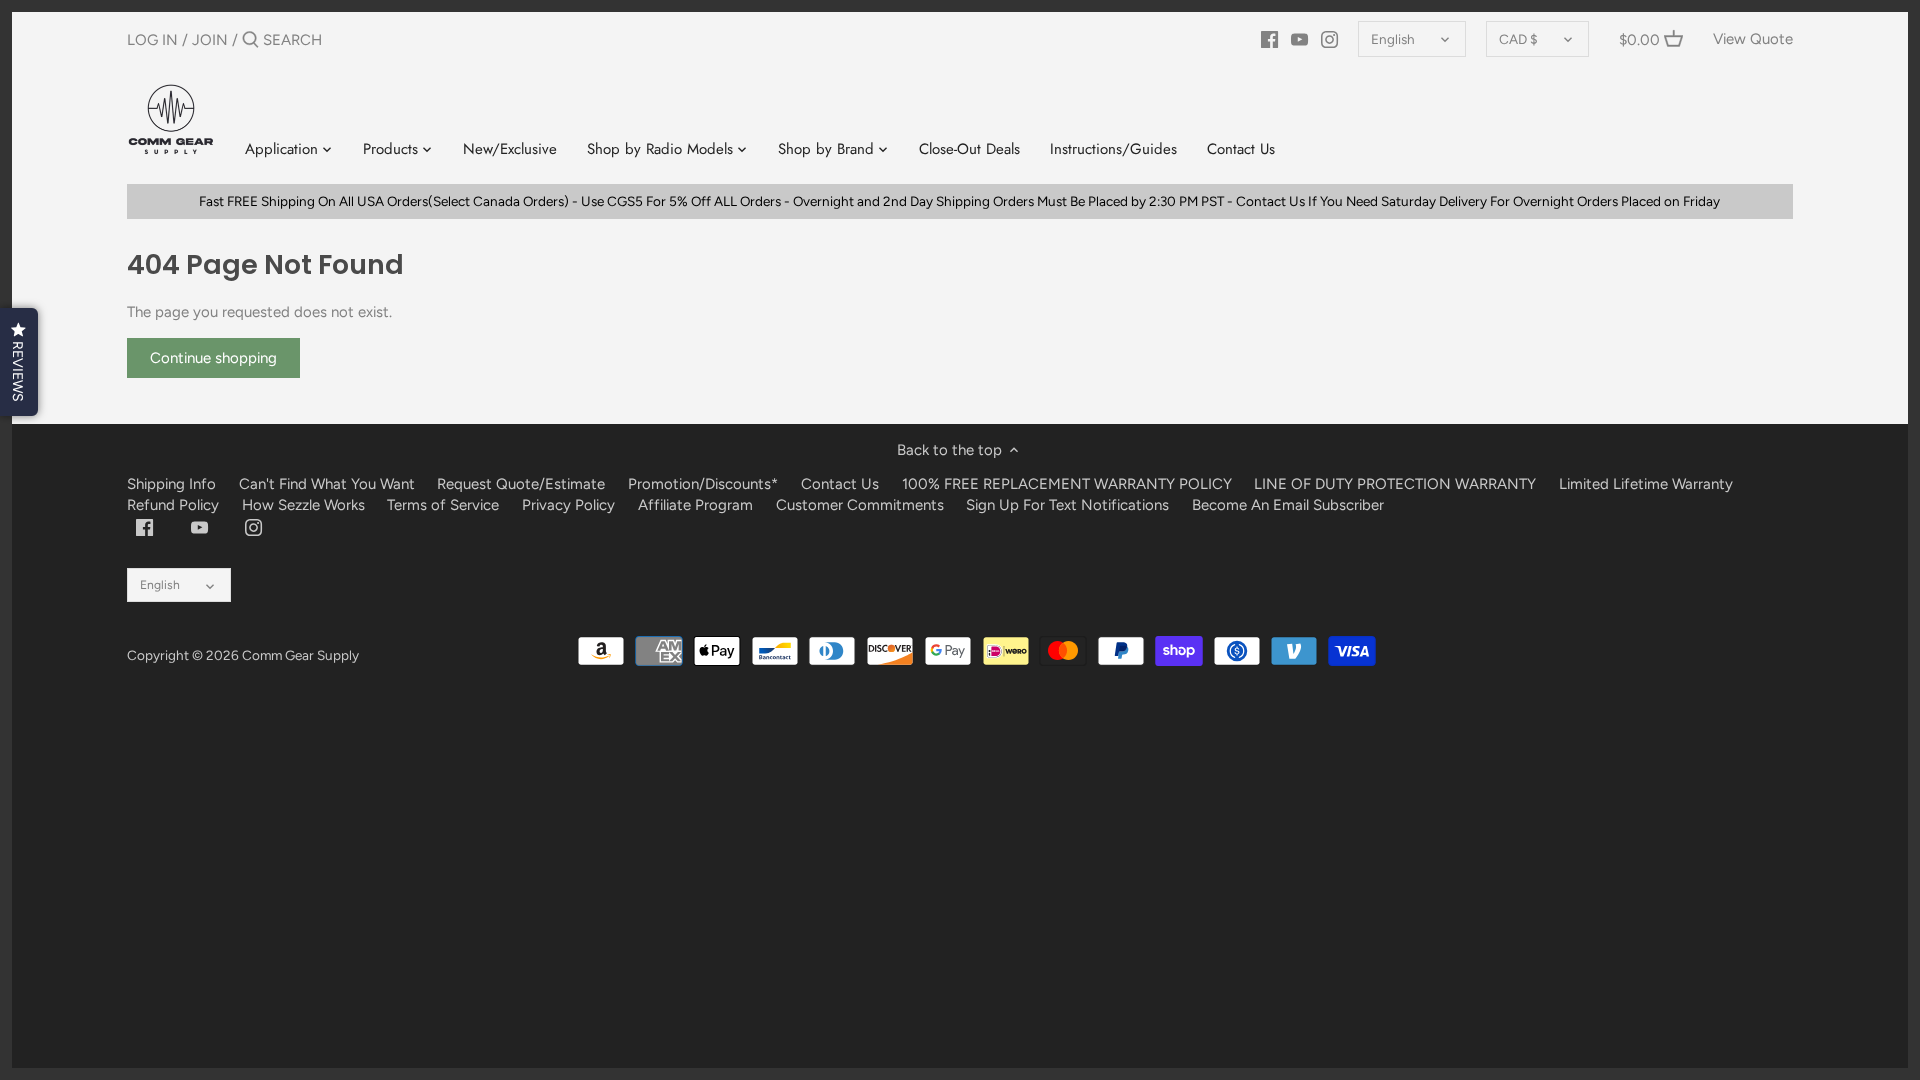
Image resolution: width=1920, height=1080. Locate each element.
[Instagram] (1329, 39)
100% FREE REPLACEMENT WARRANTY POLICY (1067, 484)
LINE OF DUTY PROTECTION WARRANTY (1395, 484)
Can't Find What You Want (327, 484)
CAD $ (1518, 39)
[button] (19, 362)
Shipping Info (171, 484)
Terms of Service (445, 505)
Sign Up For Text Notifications (1067, 505)
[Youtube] (1299, 39)
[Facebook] (1269, 39)
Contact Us (840, 484)
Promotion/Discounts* (703, 484)
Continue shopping (213, 358)
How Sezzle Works (303, 505)
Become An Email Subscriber (1288, 505)
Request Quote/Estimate (523, 484)
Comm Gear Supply (300, 655)
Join (210, 40)
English (1393, 39)
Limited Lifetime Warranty (1646, 484)
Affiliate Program (695, 505)
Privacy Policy (568, 505)
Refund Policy (173, 505)
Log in (152, 40)
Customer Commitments (860, 505)
